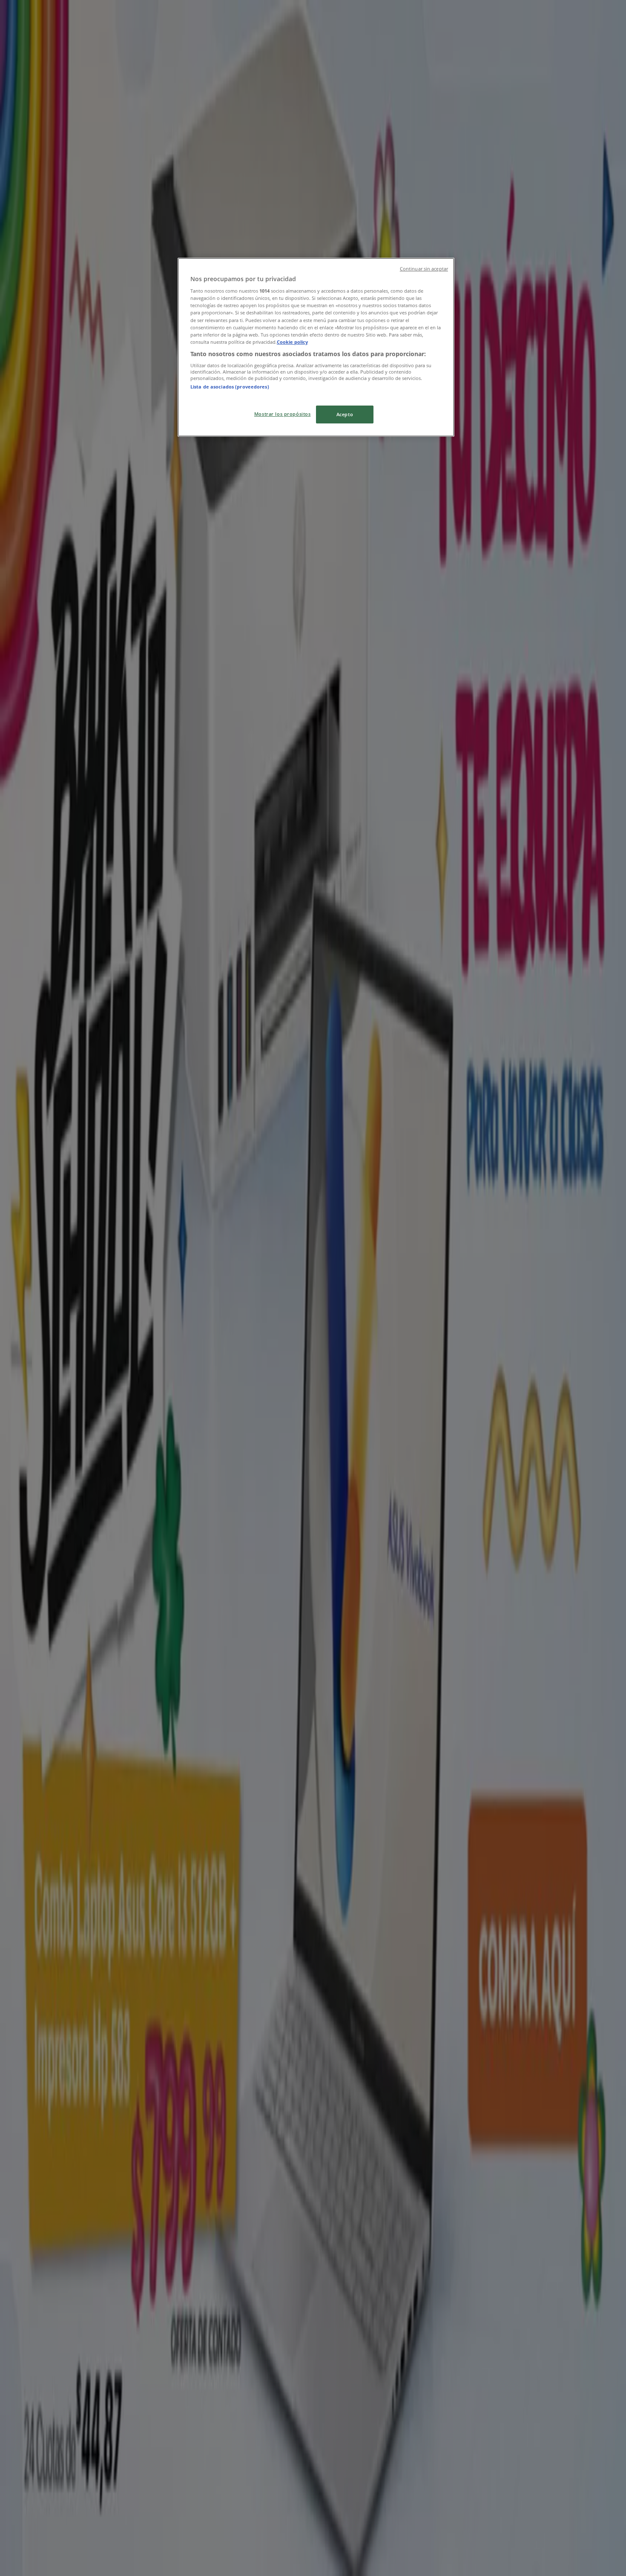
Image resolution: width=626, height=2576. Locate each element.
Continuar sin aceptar (424, 269)
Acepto (345, 414)
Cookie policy (292, 342)
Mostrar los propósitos (283, 414)
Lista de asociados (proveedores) (230, 387)
